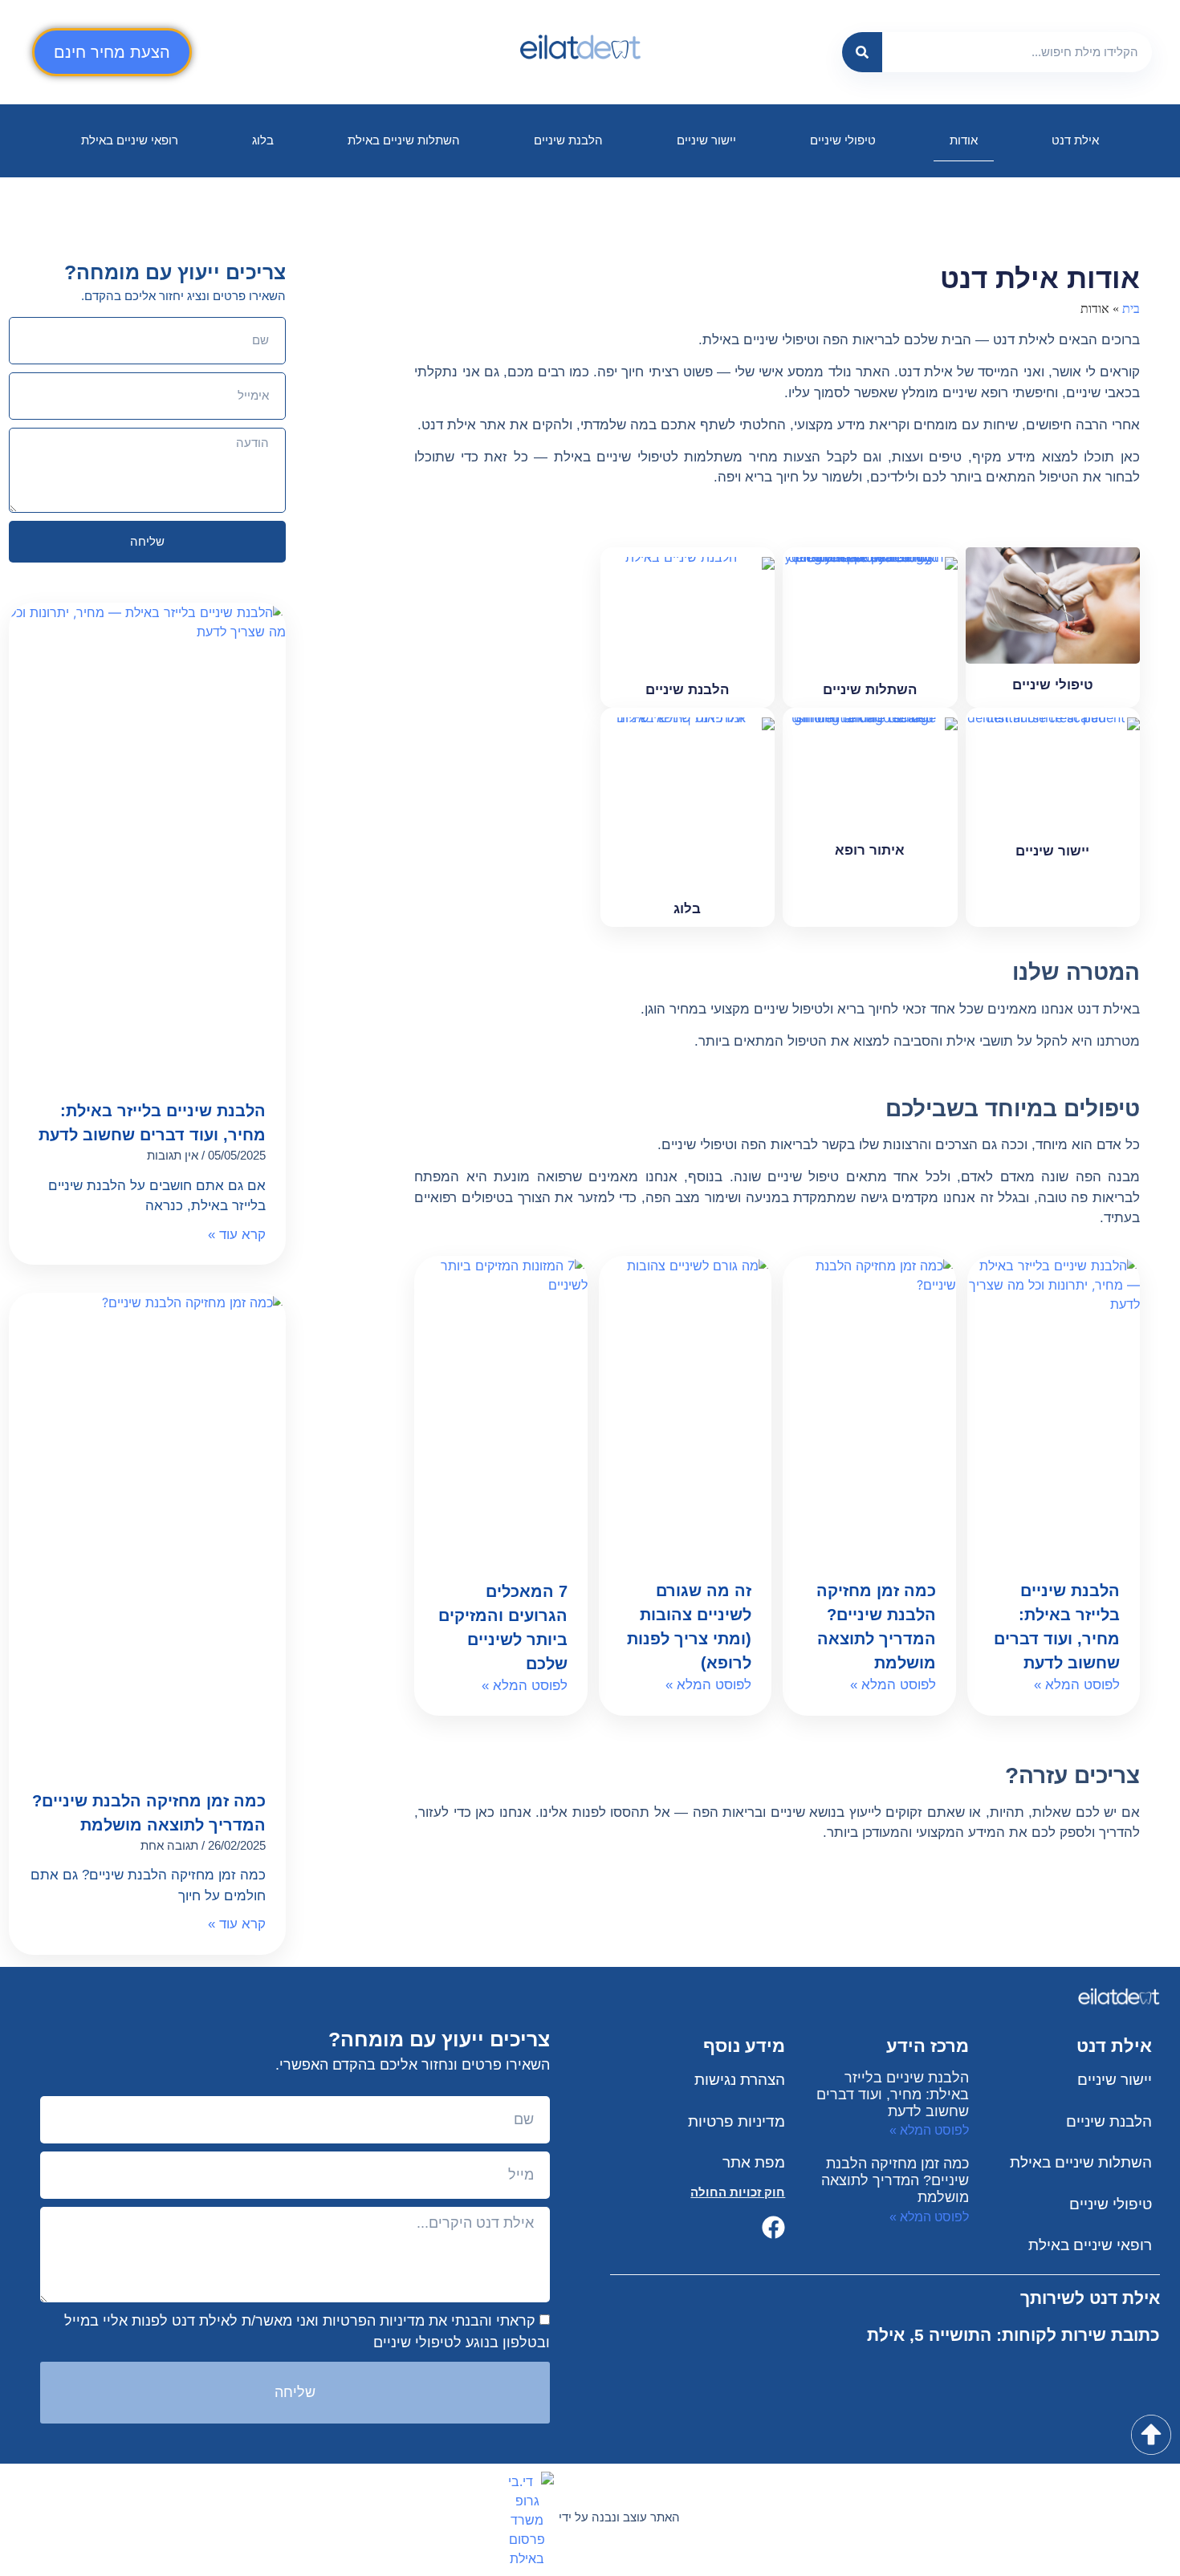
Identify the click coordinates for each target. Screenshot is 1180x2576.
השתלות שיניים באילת (404, 140)
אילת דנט (1075, 140)
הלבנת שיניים (568, 140)
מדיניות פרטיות (736, 2121)
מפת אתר (754, 2162)
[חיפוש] (862, 52)
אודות (964, 140)
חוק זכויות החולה (738, 2192)
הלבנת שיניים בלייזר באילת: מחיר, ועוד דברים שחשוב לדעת (893, 2095)
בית (1131, 309)
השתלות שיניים (870, 690)
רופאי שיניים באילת (130, 140)
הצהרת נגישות (740, 2080)
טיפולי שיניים (843, 140)
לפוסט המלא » (1077, 1685)
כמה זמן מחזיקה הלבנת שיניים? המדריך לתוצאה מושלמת (895, 2180)
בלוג (263, 140)
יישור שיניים (706, 140)
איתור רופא (870, 850)
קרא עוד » (237, 1235)
